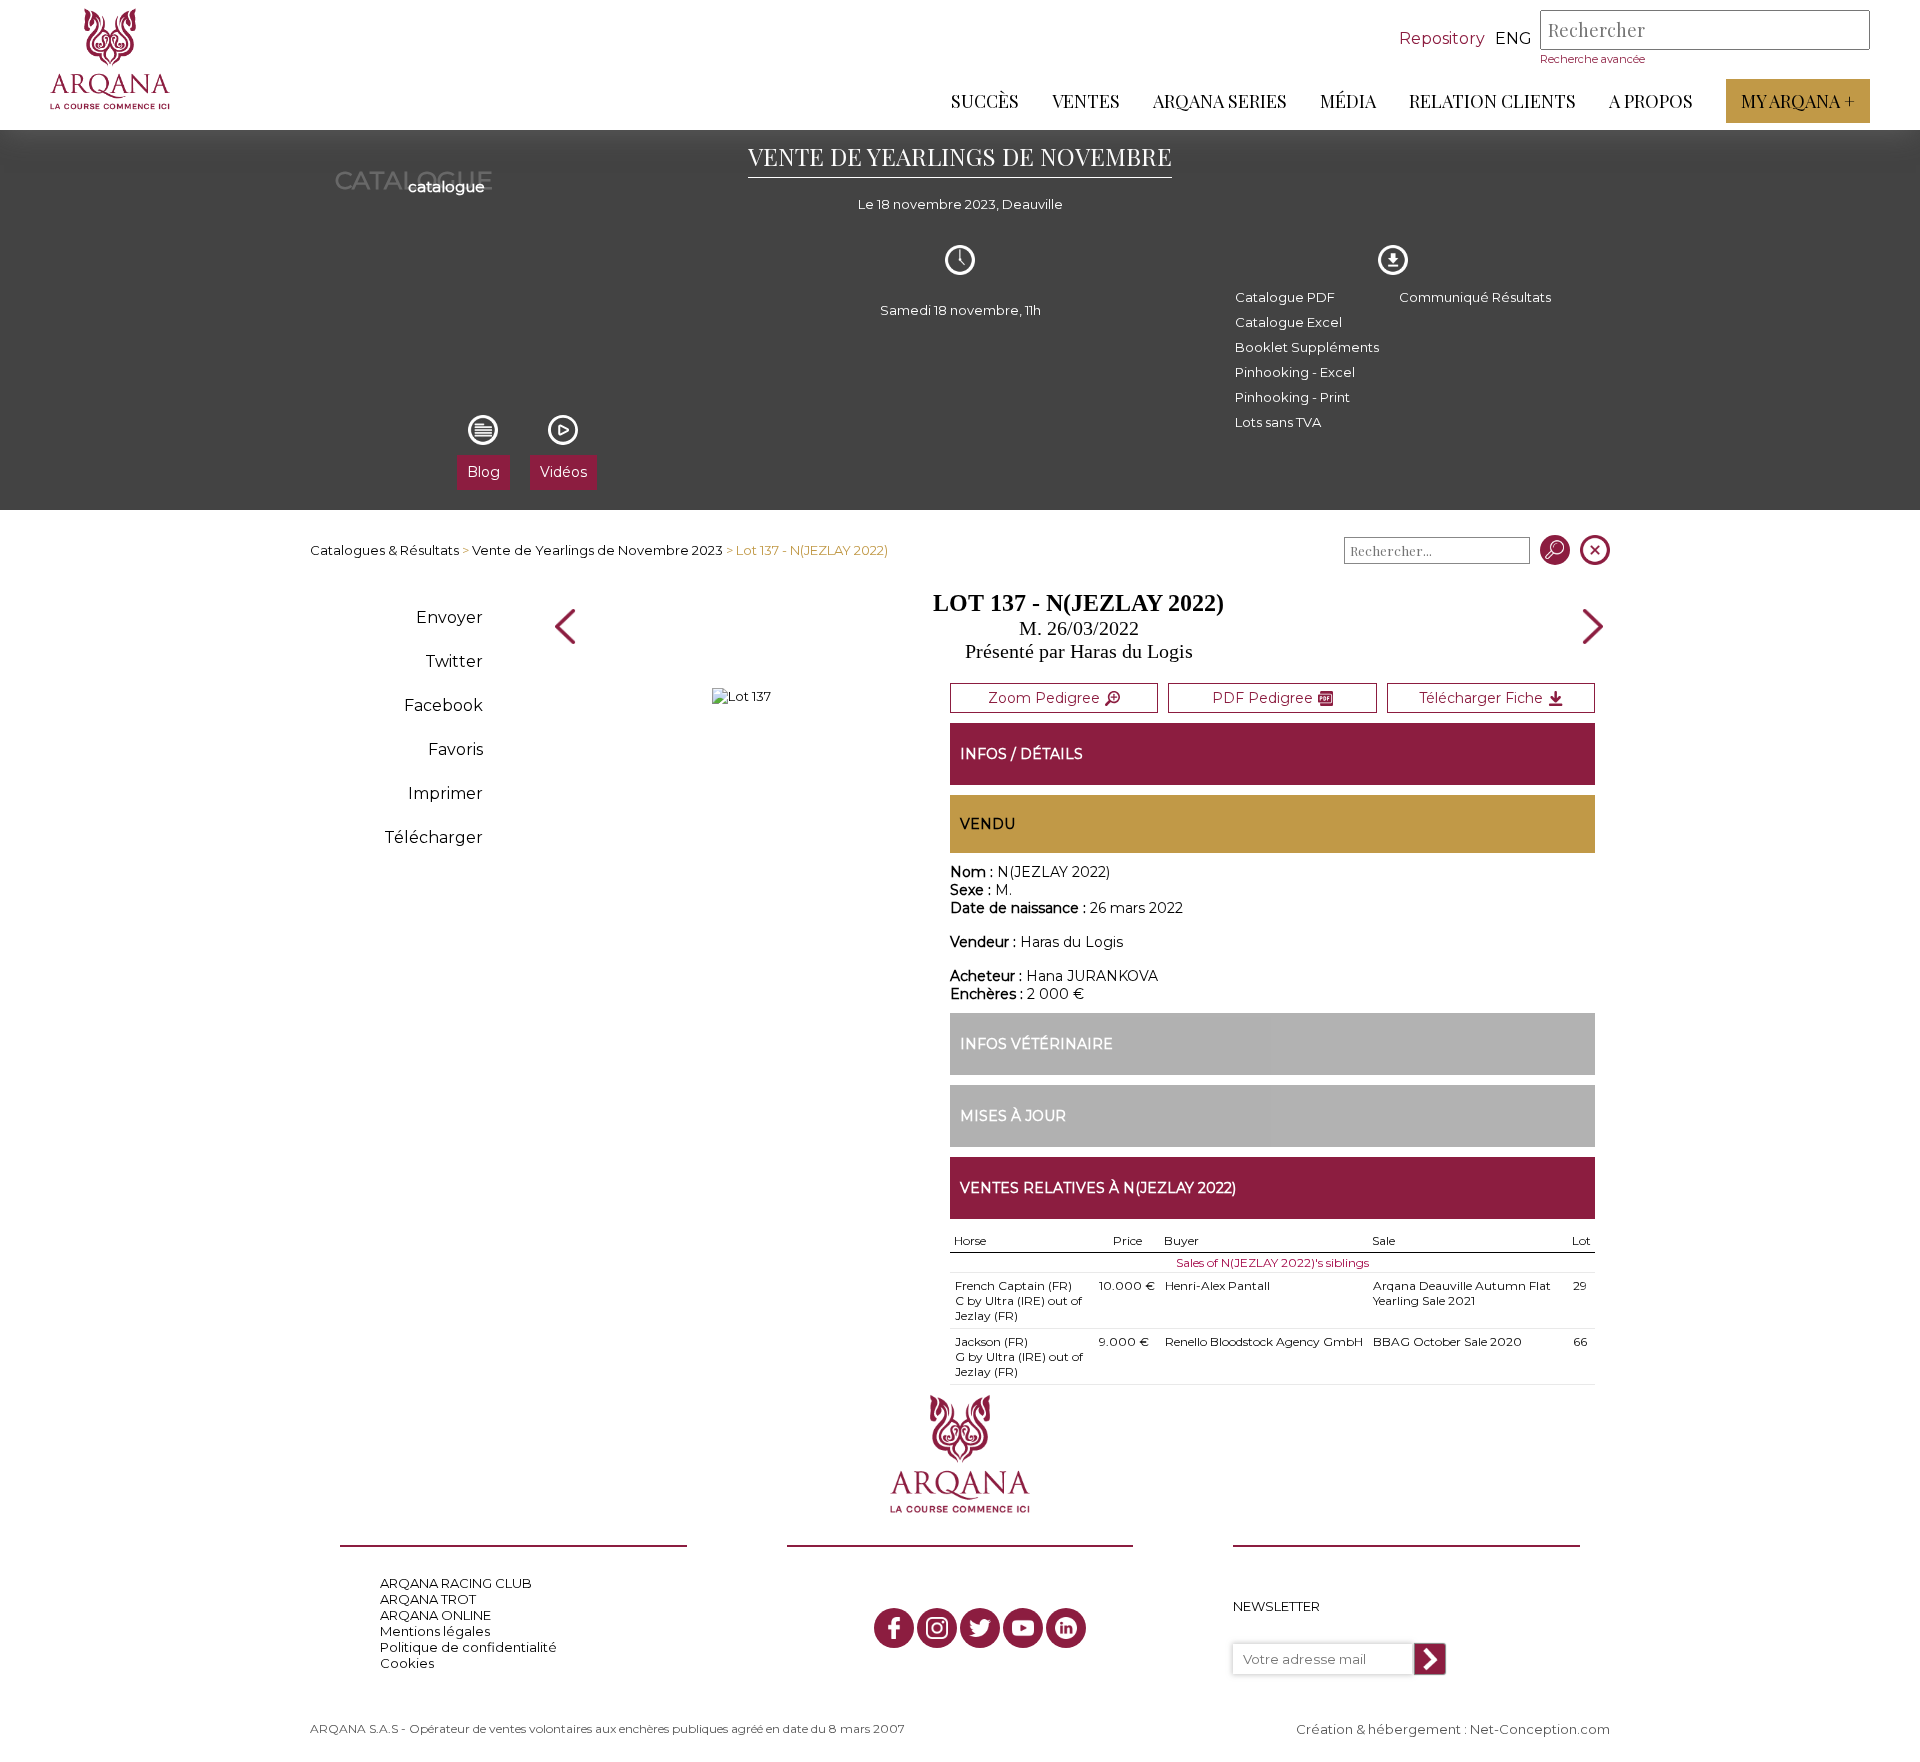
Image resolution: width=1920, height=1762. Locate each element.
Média (1348, 101)
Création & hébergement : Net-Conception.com (1453, 1729)
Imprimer (445, 793)
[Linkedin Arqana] (1066, 1628)
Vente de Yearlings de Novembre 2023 (597, 550)
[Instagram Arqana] (937, 1628)
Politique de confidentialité (468, 1647)
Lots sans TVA (1278, 422)
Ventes (1086, 101)
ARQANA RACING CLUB (456, 1583)
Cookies (407, 1663)
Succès (985, 101)
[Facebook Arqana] (894, 1628)
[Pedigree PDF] (741, 696)
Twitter (454, 661)
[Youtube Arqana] (1023, 1628)
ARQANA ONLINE (435, 1615)
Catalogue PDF (1285, 297)
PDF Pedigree (1262, 698)
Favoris (455, 749)
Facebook (443, 705)
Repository (1442, 38)
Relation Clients (1492, 101)
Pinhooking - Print (1292, 397)
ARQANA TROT (428, 1599)
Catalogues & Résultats (384, 550)
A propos (1651, 101)
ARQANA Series (1220, 101)
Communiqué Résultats (1475, 297)
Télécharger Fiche (1481, 698)
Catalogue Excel (1288, 322)
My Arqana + (1798, 101)
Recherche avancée (1592, 59)
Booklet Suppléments (1307, 347)
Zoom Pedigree (1044, 698)
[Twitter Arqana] (980, 1628)
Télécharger (433, 837)
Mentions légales (435, 1631)
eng (1513, 38)
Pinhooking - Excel (1295, 372)
